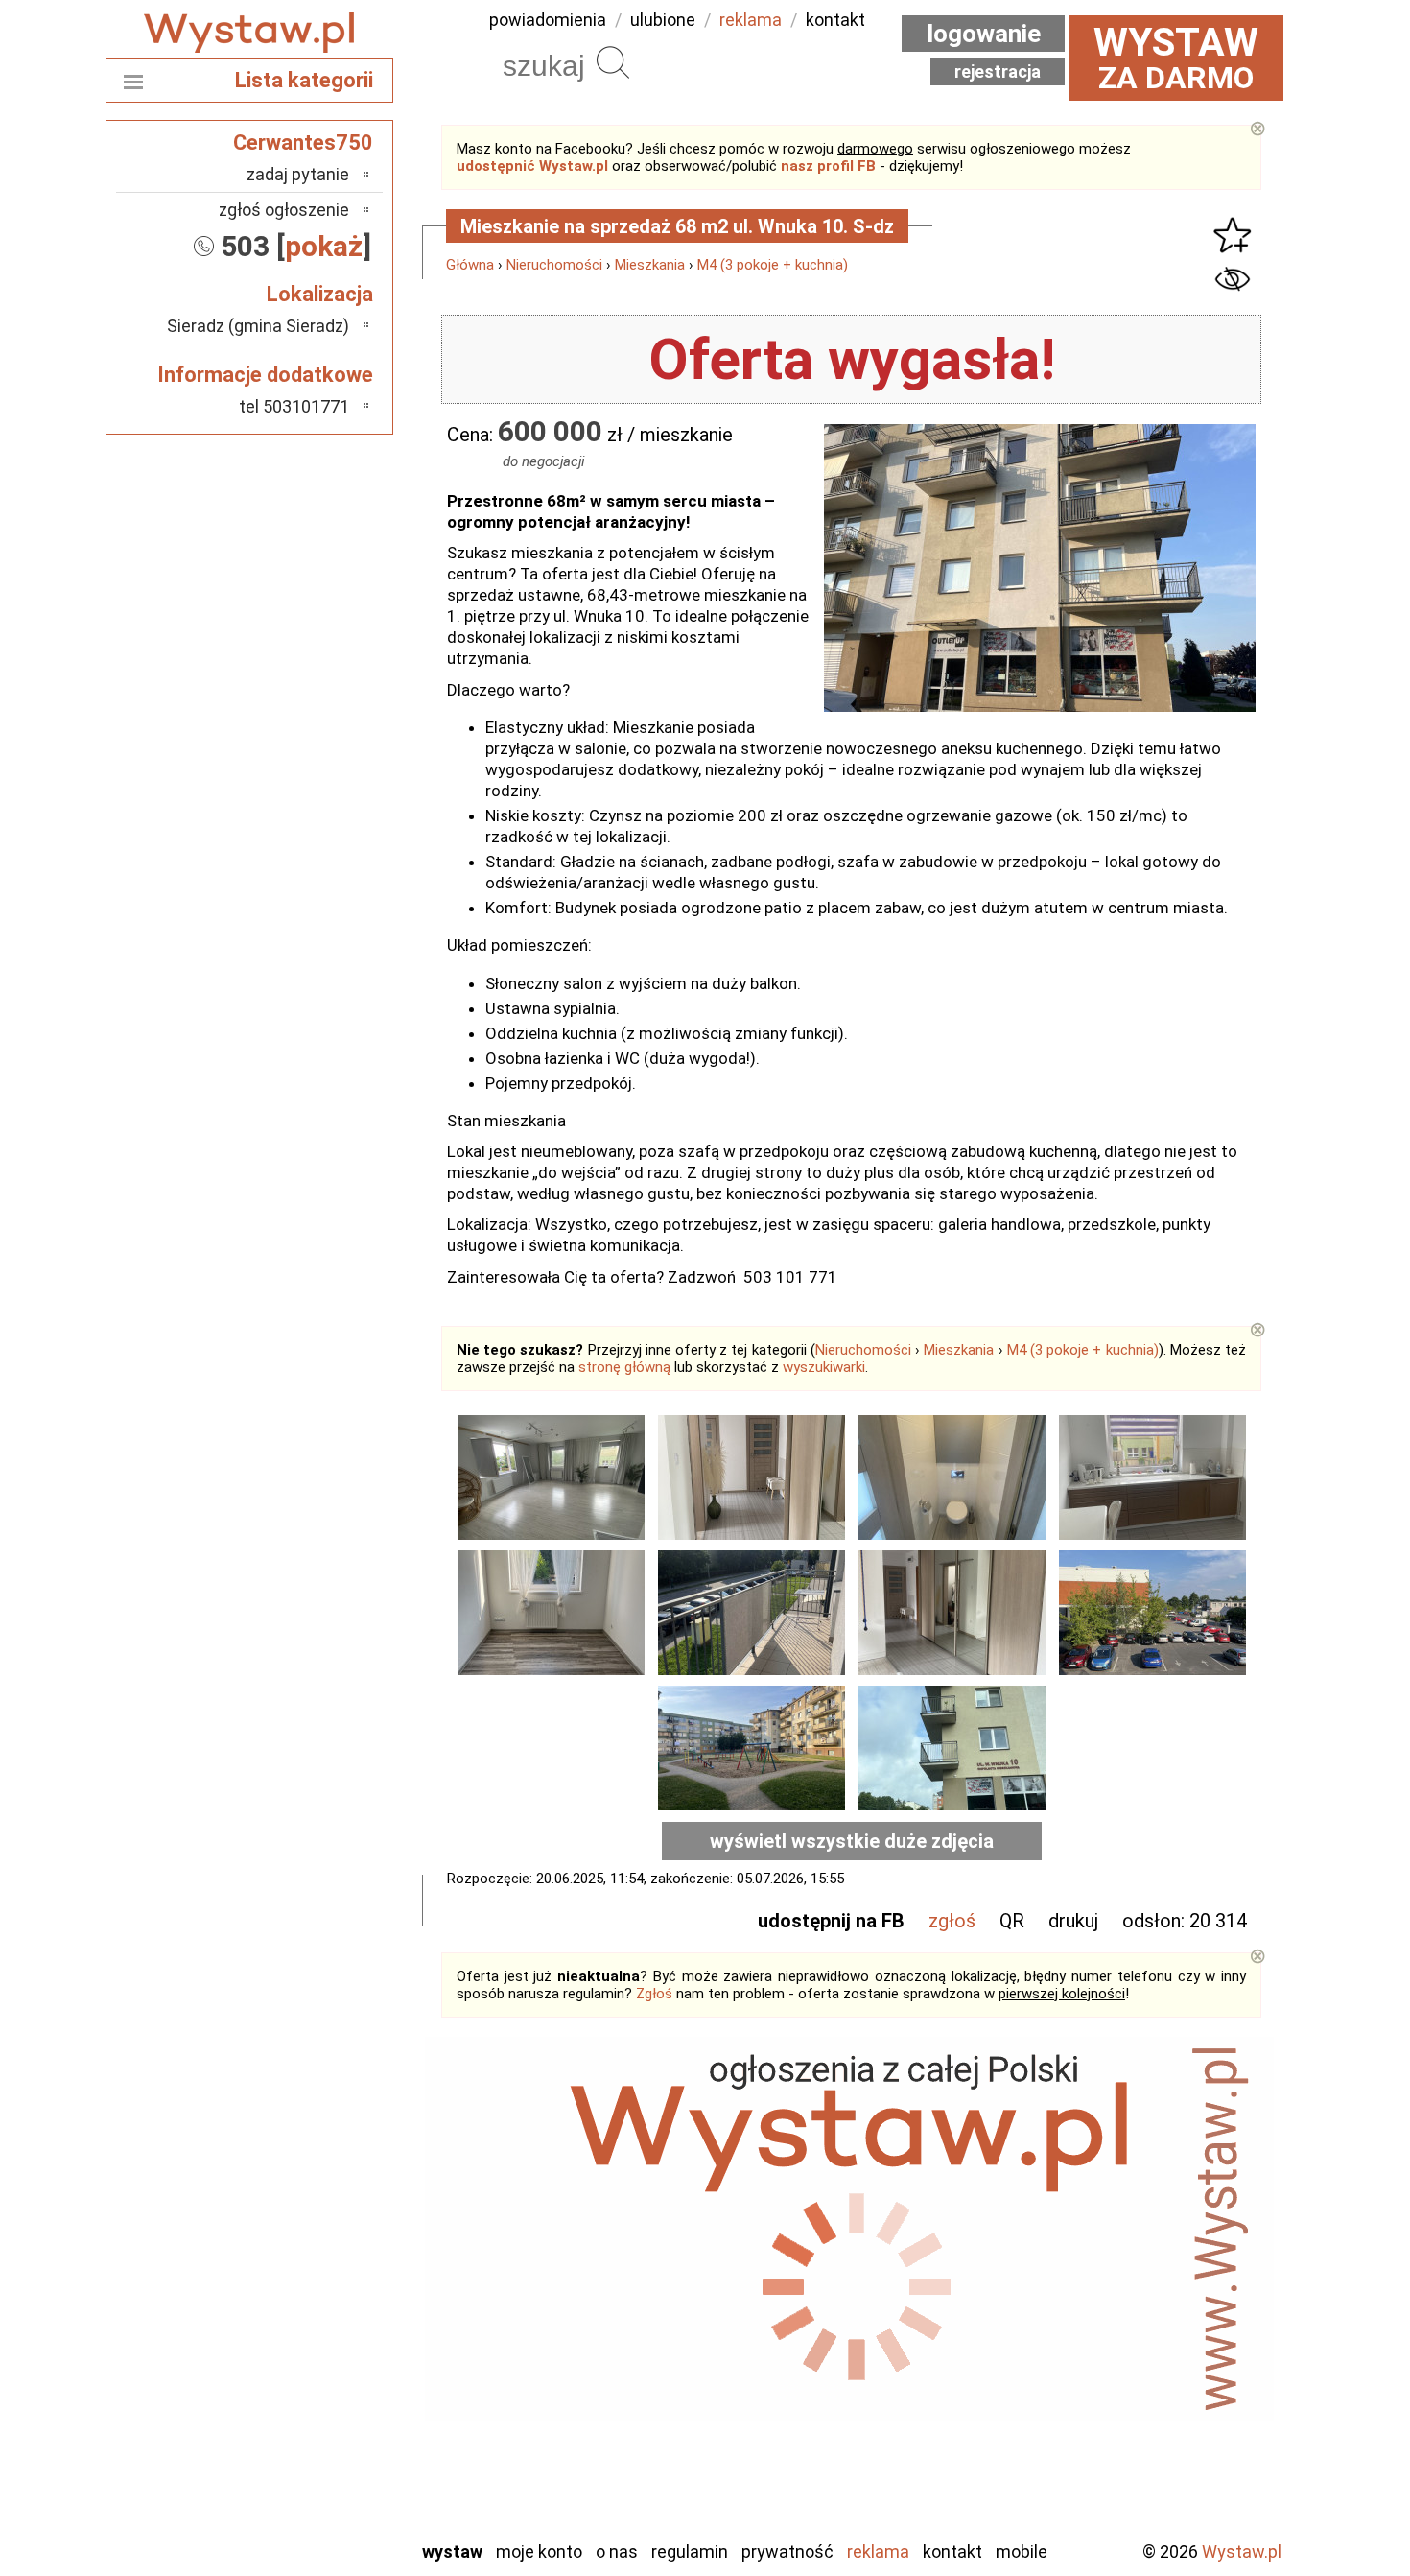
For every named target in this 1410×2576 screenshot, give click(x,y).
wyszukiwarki (824, 1367)
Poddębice (311, 2368)
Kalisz (329, 2265)
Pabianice (316, 2316)
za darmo (1176, 58)
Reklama (878, 2552)
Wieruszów (312, 2498)
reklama (751, 20)
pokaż (324, 246)
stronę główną (624, 1367)
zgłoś (952, 1921)
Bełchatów (311, 2187)
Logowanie (984, 34)
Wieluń (326, 2472)
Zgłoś (654, 1994)
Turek (329, 2446)
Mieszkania (650, 265)
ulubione (663, 20)
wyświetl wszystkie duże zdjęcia (852, 1841)
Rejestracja (998, 71)
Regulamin (690, 2552)
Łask (332, 2213)
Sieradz (323, 2394)
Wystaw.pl (1242, 2552)
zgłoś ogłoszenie (284, 210)
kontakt (835, 20)
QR (1012, 1921)
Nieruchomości (554, 265)
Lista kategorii (304, 80)
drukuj (1073, 1921)
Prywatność (787, 2552)
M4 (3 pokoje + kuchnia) (773, 265)
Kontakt (952, 2552)
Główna (470, 265)
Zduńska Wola (301, 2524)
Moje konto (539, 2552)
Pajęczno (317, 2342)
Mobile (1022, 2552)
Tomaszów (311, 2420)
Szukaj (613, 62)
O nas (617, 2552)
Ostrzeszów (307, 2291)
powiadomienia (548, 20)
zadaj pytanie (298, 174)
